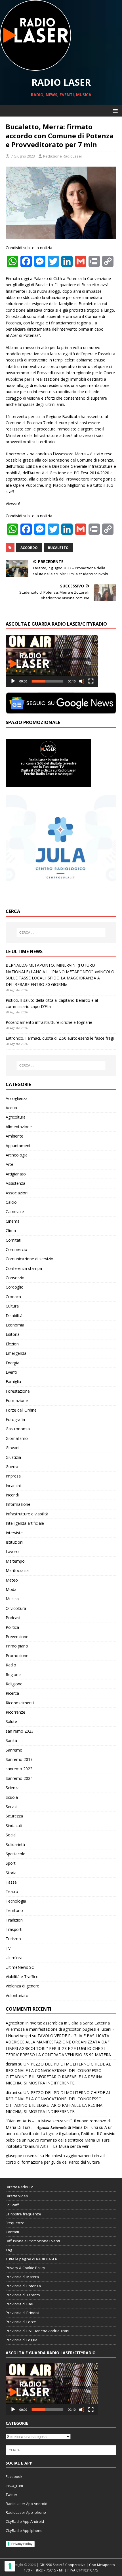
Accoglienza (17, 1098)
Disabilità (14, 1316)
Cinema (13, 1221)
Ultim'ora (14, 1958)
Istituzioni (14, 1542)
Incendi (12, 1495)
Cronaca (13, 1297)
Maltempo (15, 1561)
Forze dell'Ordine (21, 1410)
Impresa (13, 1476)
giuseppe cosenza (22, 2156)
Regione (13, 1674)
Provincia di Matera (22, 2277)
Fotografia (15, 1419)
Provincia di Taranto (23, 2295)
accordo (29, 548)
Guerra (12, 1467)
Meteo (12, 1580)
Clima (11, 1230)
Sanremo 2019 (19, 1759)
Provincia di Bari (19, 2304)
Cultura (12, 1306)
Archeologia (17, 1155)
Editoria (13, 1334)
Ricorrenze (15, 1712)
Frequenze (15, 2223)
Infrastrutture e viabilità (27, 1514)
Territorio (14, 1910)
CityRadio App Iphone (24, 2530)
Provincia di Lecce (21, 2322)
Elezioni (13, 1344)
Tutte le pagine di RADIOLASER (31, 2259)
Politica (12, 1627)
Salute (11, 1721)
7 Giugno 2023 (23, 156)
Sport (11, 1863)
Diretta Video (17, 2196)
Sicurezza (14, 1816)
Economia (15, 1325)
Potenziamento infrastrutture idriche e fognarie (49, 1022)
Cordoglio (15, 1287)
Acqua (11, 1108)
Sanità (11, 1740)
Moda (11, 1589)
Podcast (13, 1618)
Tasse (11, 1882)
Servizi (11, 1807)
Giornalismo (17, 1438)
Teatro (12, 1891)
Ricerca (12, 1693)
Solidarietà (15, 1844)
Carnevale (15, 1211)
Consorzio (15, 1278)
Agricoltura (16, 1117)
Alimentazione (19, 1127)
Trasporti (14, 1929)
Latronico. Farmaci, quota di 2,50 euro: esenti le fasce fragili (61, 1038)
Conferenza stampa (24, 1268)
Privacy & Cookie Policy (25, 2268)
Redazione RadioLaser (63, 156)
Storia (11, 1873)
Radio (11, 1665)
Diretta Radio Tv (19, 2187)
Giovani (12, 1448)
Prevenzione (17, 1637)
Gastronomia (18, 1429)
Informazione (18, 1504)
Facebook (14, 2476)
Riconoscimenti (20, 1703)
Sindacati (14, 1826)
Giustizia (13, 1457)
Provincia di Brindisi (22, 2313)
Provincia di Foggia (22, 2340)
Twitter (11, 2495)
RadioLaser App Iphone (26, 2512)
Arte (10, 1164)
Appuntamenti (19, 1146)
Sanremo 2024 (19, 1778)
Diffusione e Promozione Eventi (33, 2241)
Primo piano (17, 1646)
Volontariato (17, 1995)
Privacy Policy (22, 2544)
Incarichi (13, 1486)
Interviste (14, 1533)
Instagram (14, 2485)
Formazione (17, 1400)
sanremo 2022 (19, 1769)
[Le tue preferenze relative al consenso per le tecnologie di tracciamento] (10, 2566)
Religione (14, 1684)
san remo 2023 (20, 1731)
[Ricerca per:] (61, 932)
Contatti (12, 2232)
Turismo (13, 1939)
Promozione (17, 1656)
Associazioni (17, 1193)
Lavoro (12, 1551)
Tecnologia (16, 1901)
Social (11, 1835)
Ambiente (14, 1136)
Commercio (16, 1249)
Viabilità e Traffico (22, 1977)
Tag (9, 2250)
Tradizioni (15, 1920)
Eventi (11, 1372)
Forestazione (18, 1391)
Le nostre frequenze (23, 2214)
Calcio (11, 1202)
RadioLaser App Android (27, 2504)
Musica (12, 1599)
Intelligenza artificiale (25, 1523)
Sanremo (14, 1750)
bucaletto (58, 548)
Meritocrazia (17, 1570)
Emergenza (16, 1353)
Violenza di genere (22, 1986)
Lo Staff (12, 2205)
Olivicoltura (16, 1608)
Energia (12, 1363)
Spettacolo (16, 1854)
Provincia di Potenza (23, 2286)
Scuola (12, 1797)
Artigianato (16, 1174)
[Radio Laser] (35, 67)
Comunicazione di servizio (30, 1259)
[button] (114, 110)
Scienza (13, 1788)
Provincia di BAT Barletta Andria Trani (37, 2331)
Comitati (13, 1240)
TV (8, 1948)
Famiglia (13, 1381)
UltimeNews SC (20, 1967)
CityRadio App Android (25, 2521)
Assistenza (15, 1183)
